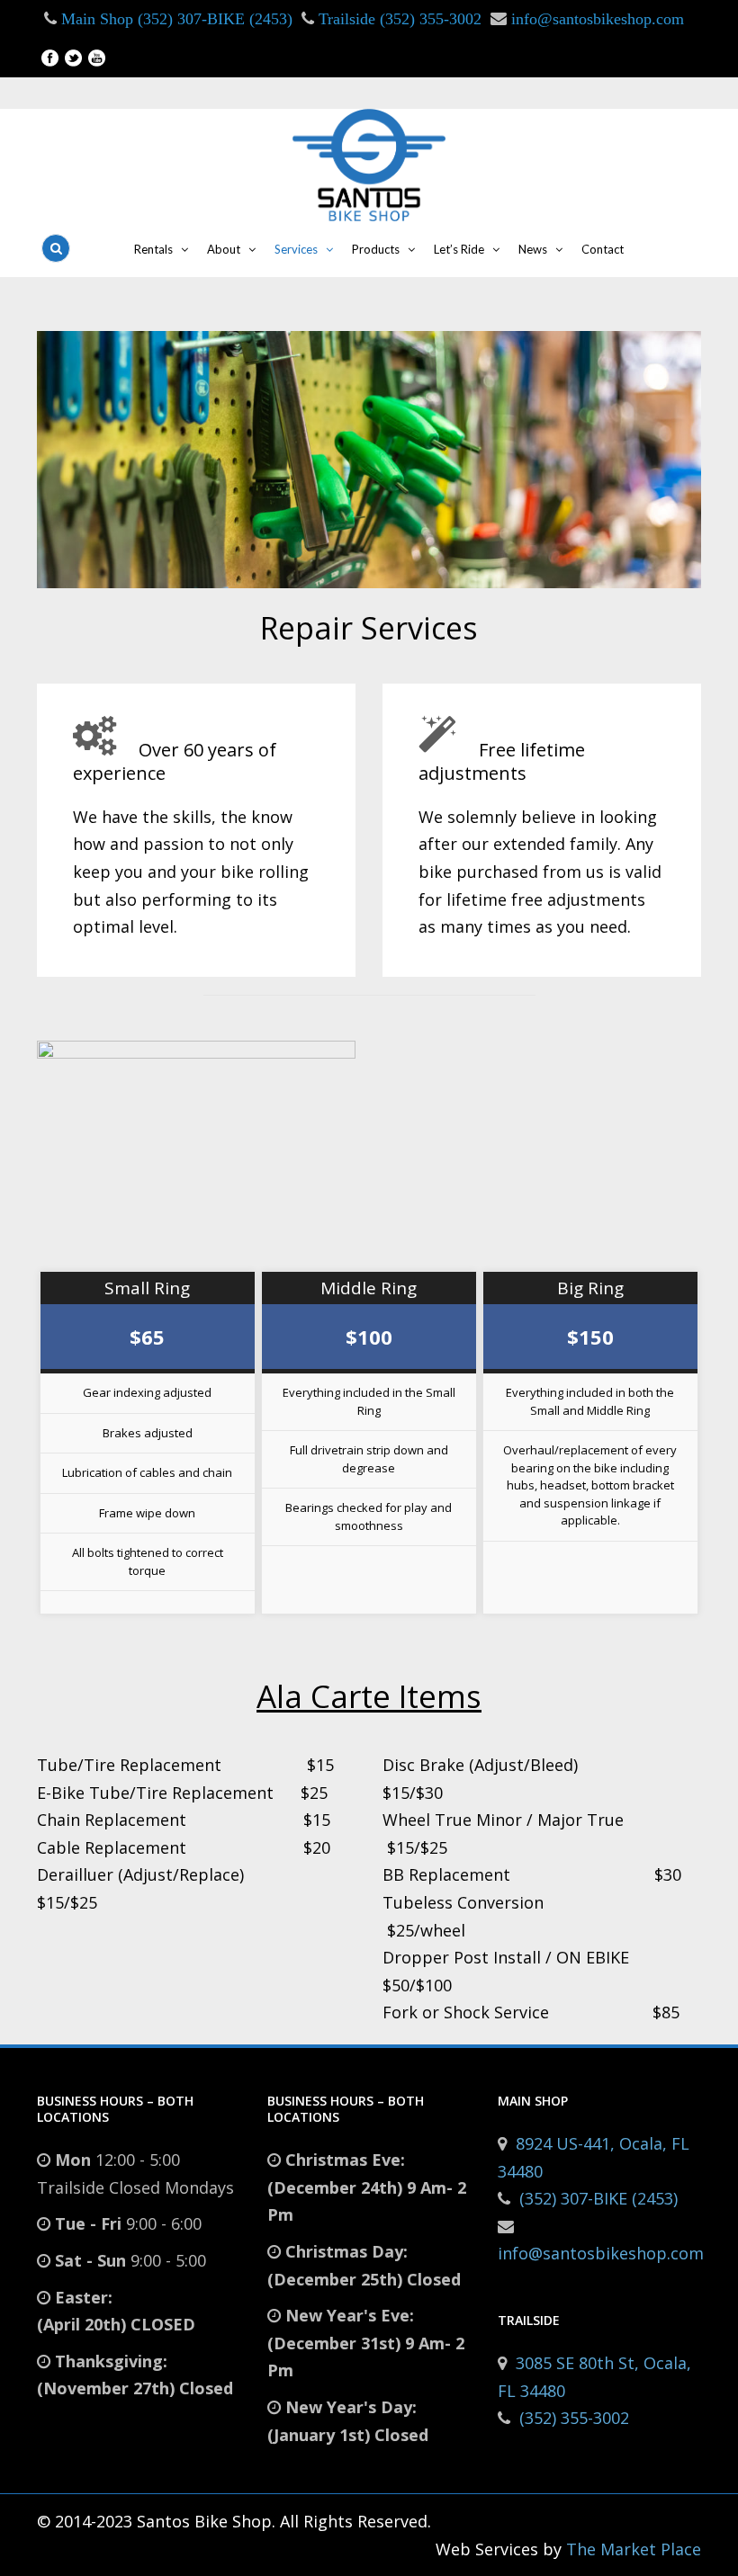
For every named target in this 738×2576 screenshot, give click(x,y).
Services (296, 249)
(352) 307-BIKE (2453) (598, 2198)
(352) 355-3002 (574, 2418)
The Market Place (634, 2549)
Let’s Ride (459, 249)
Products (376, 249)
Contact (603, 249)
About (224, 249)
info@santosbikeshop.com (598, 19)
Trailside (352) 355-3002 (398, 19)
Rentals (153, 249)
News (533, 249)
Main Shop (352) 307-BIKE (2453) (175, 19)
